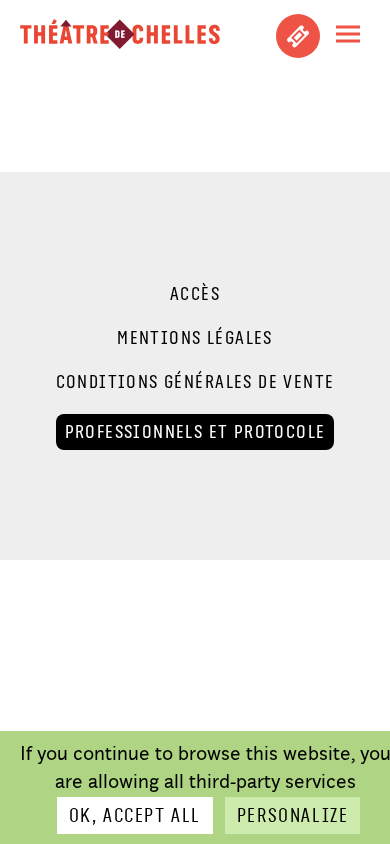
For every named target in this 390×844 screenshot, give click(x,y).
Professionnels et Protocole (195, 431)
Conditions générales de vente (195, 382)
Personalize (292, 815)
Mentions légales (194, 338)
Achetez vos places (298, 36)
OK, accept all (135, 815)
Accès (195, 294)
